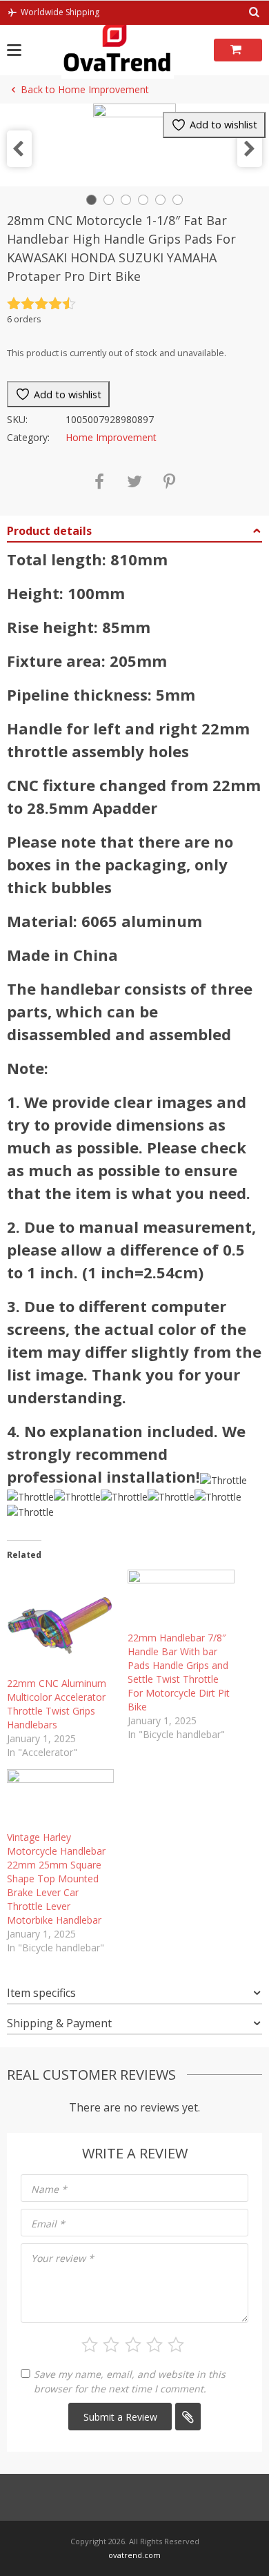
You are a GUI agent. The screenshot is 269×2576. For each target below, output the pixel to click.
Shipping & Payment (59, 2023)
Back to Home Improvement (85, 89)
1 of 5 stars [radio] (90, 2345)
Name (49, 2189)
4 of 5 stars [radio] (155, 2345)
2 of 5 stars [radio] (111, 2345)
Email (48, 2224)
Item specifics (41, 1993)
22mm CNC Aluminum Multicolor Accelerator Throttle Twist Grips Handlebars (57, 1704)
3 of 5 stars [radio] (133, 2345)
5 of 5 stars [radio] (176, 2345)
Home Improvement (111, 437)
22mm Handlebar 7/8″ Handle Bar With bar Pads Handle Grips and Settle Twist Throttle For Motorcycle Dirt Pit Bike (179, 1672)
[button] (19, 149)
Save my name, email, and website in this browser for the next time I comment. (130, 2381)
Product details (49, 531)
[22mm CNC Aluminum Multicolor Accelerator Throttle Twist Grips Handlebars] (60, 1623)
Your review (62, 2258)
